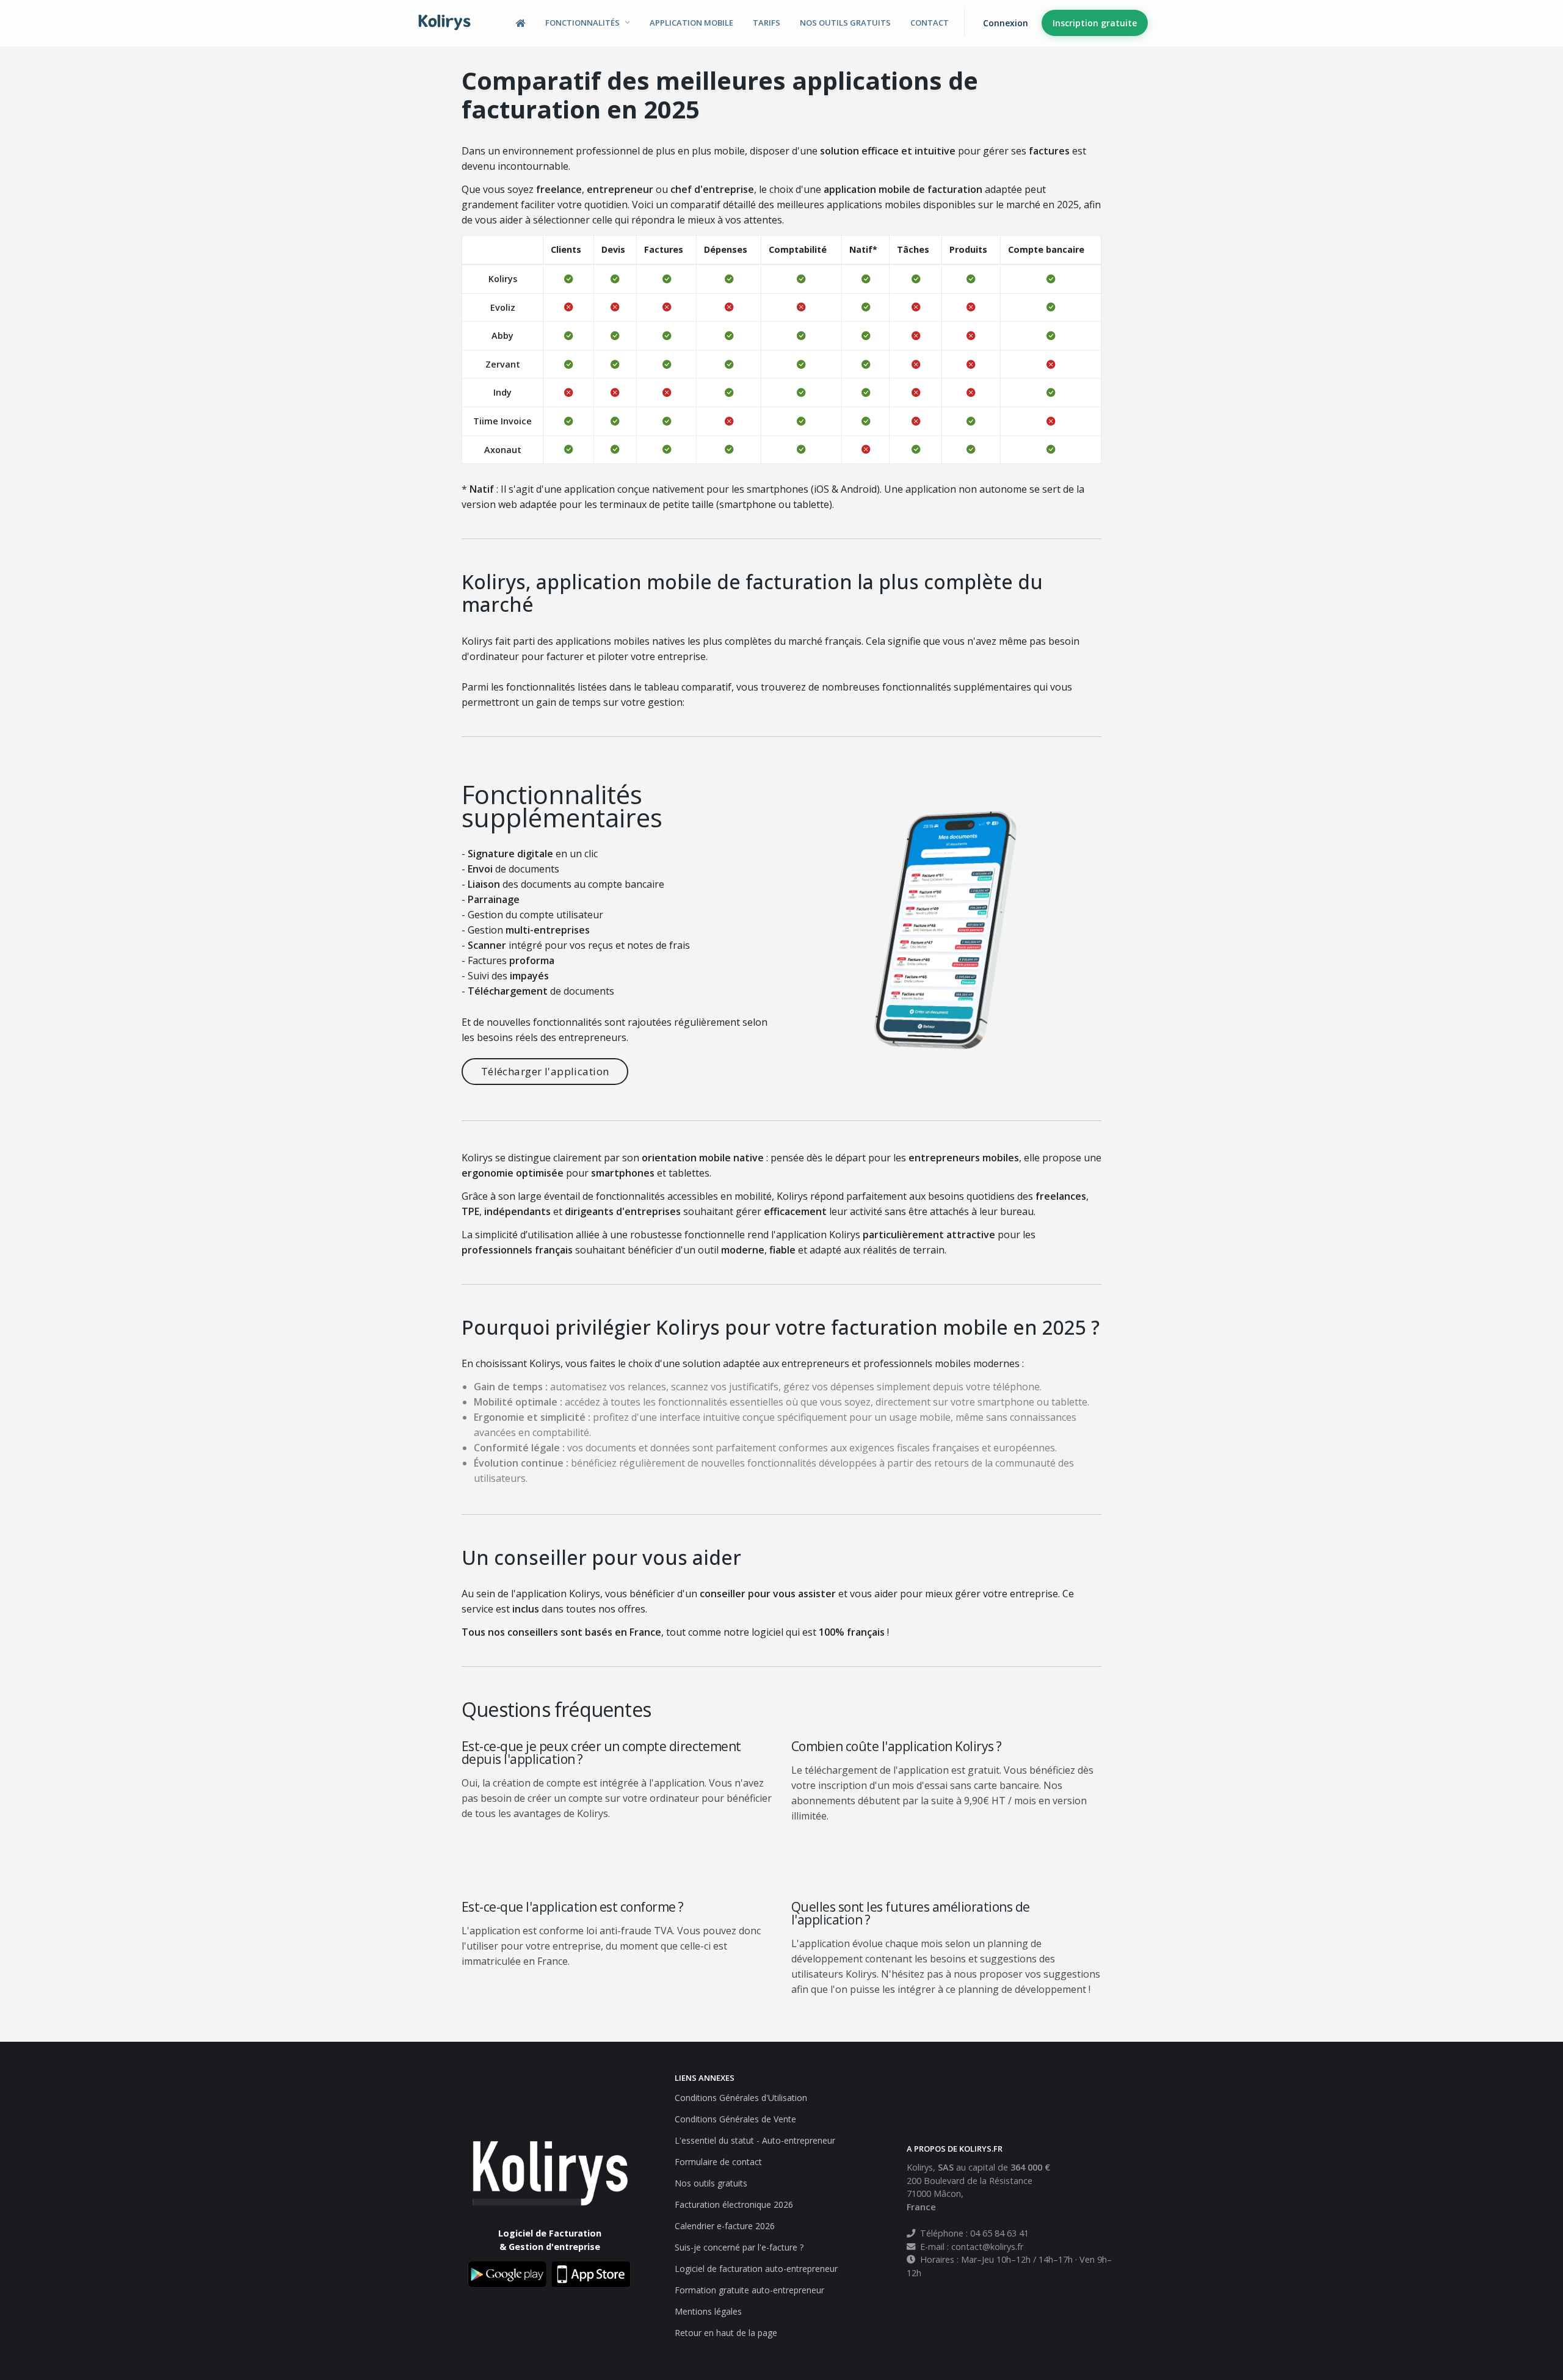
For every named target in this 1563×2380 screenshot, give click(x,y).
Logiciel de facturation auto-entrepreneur (756, 2269)
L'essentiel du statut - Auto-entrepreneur (755, 2140)
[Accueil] (521, 23)
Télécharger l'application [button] (545, 1071)
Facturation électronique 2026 (734, 2204)
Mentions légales (708, 2311)
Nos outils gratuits (845, 23)
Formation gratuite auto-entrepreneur (749, 2290)
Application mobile (691, 23)
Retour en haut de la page (726, 2333)
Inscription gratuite (1095, 23)
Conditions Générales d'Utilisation (741, 2098)
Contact (930, 23)
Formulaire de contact (718, 2162)
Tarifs (767, 23)
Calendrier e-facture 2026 (725, 2226)
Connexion (1006, 23)
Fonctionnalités (582, 23)
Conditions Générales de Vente (735, 2119)
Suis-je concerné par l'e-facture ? (739, 2247)
